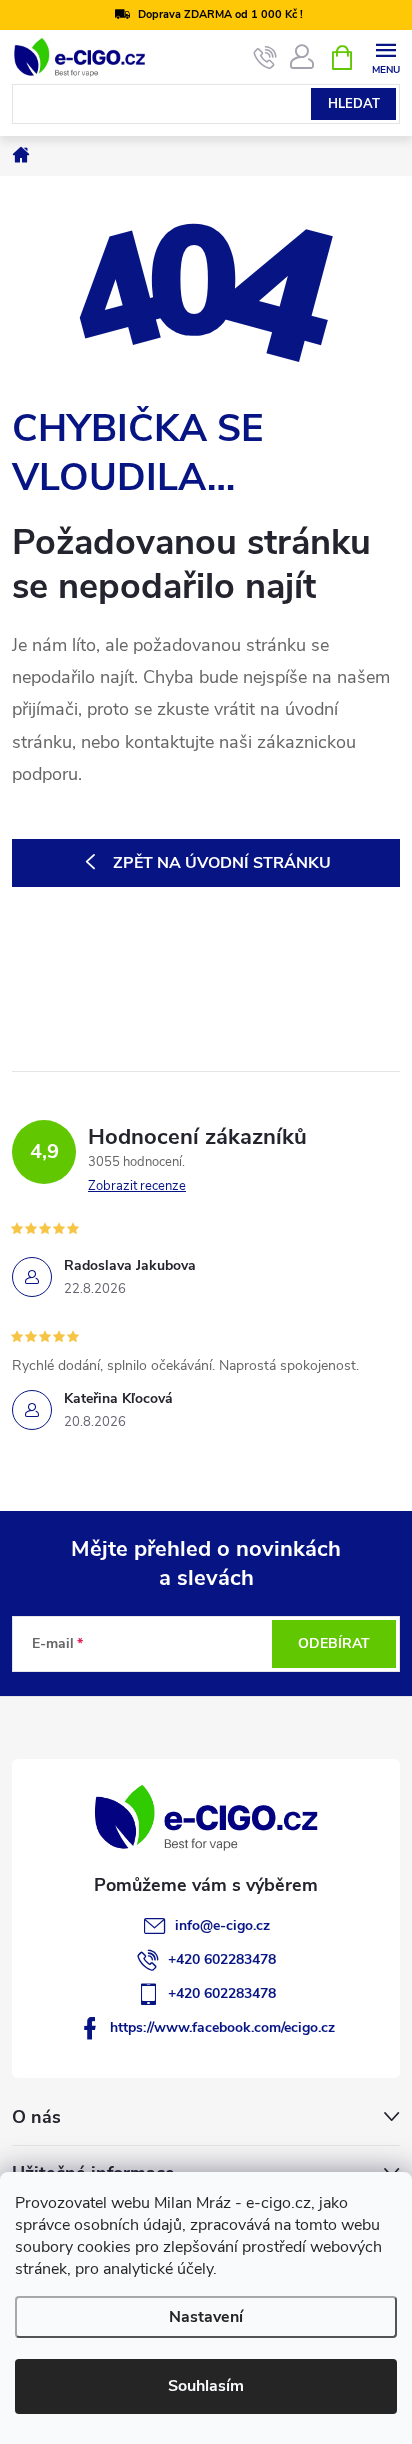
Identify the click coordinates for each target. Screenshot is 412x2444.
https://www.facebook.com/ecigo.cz (222, 2027)
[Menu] (385, 56)
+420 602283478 (222, 1959)
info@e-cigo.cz (222, 1925)
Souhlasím (206, 2386)
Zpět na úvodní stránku (222, 863)
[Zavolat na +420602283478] (265, 58)
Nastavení (206, 2317)
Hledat (354, 104)
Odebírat (334, 1643)
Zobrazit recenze (137, 1186)
